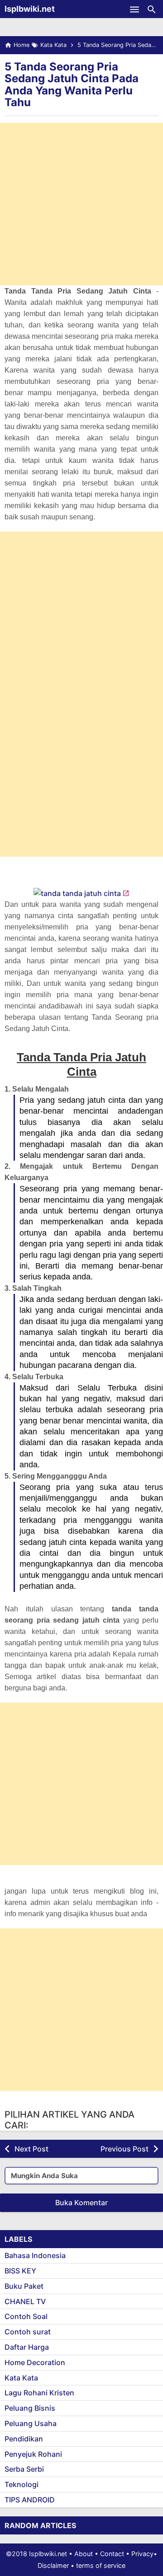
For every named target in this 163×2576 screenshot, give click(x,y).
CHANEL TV (25, 2301)
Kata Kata (21, 2378)
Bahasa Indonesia (35, 2255)
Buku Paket (24, 2286)
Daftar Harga (27, 2347)
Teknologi (22, 2484)
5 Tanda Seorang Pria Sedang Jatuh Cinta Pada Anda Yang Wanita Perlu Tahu (72, 84)
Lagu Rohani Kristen (39, 2393)
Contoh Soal (26, 2316)
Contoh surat (28, 2332)
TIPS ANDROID (30, 2500)
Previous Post (125, 2149)
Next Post (31, 2149)
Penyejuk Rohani (33, 2454)
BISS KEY (20, 2271)
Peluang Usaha (31, 2423)
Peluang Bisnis (30, 2408)
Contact (112, 2554)
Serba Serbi (24, 2469)
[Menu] (134, 9)
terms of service (101, 2565)
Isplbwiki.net (30, 9)
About (84, 2554)
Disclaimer (53, 2565)
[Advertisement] (81, 204)
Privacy (142, 2554)
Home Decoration (35, 2362)
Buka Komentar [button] (81, 2203)
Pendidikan (24, 2439)
